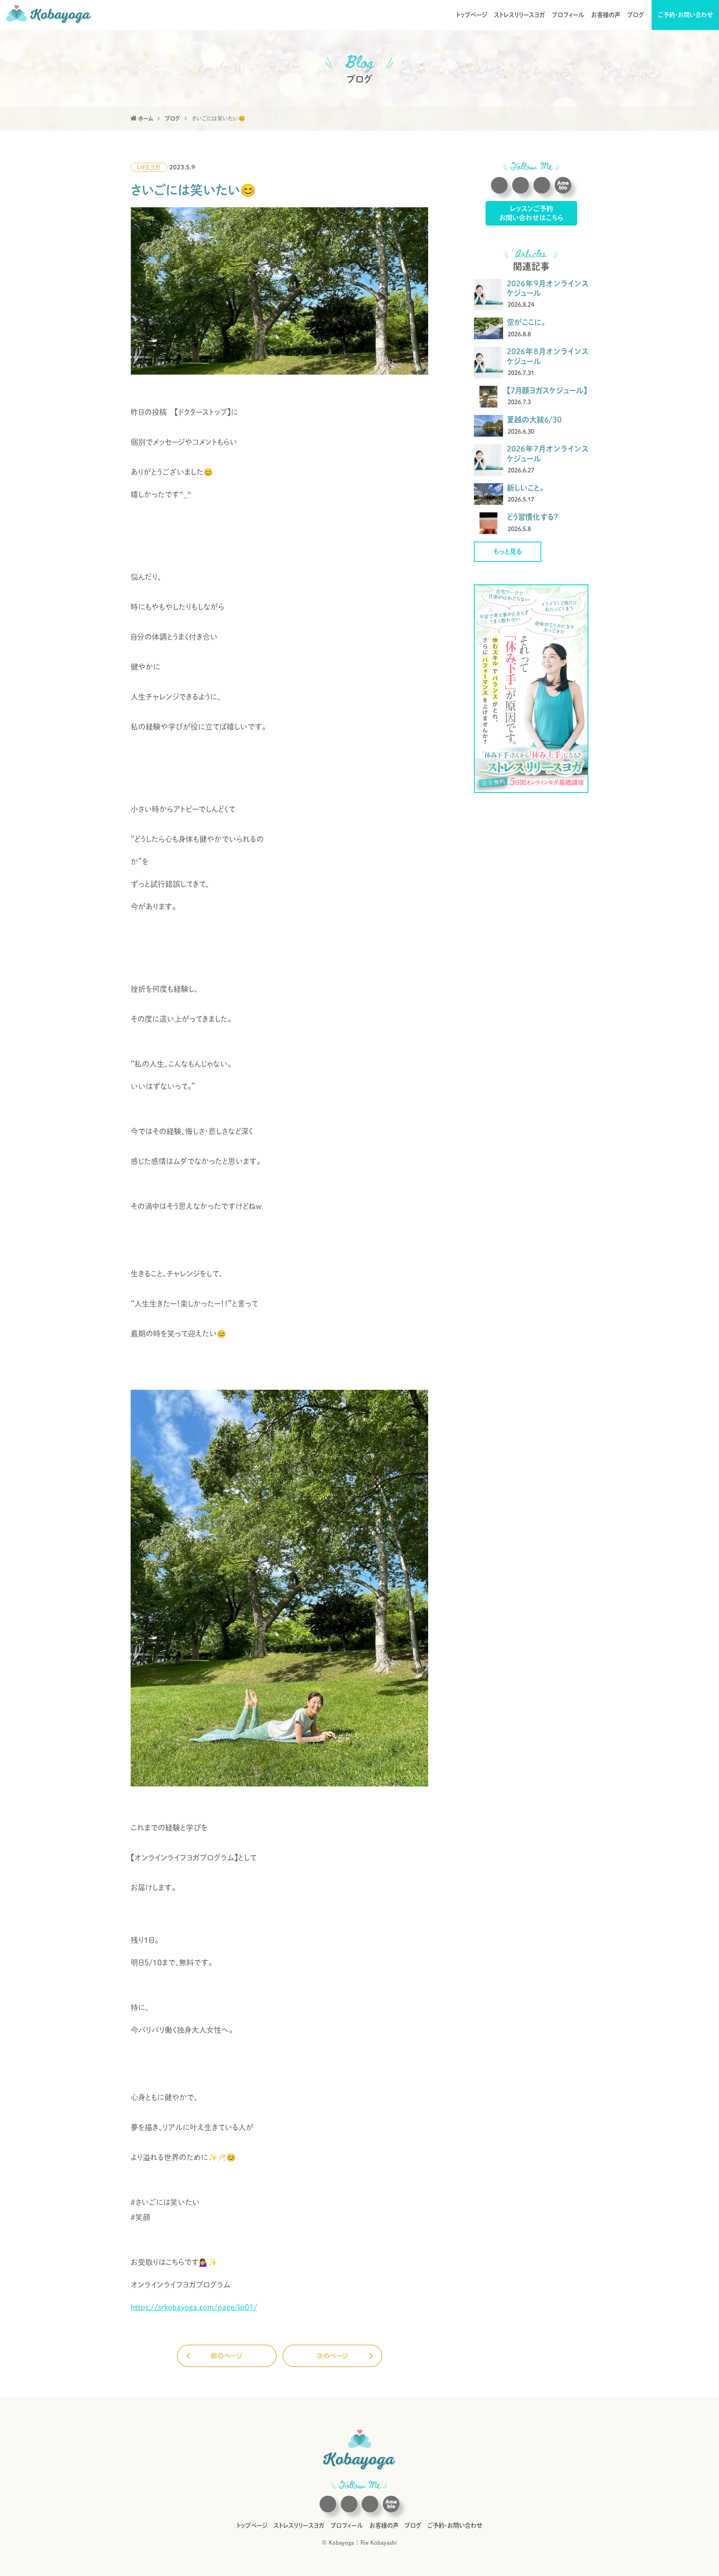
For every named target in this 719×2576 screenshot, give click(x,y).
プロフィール (568, 15)
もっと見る (508, 551)
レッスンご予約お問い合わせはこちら (531, 213)
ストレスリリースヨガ (519, 15)
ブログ (636, 15)
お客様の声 (606, 15)
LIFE (143, 167)
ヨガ (155, 167)
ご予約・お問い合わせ (686, 15)
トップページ (472, 15)
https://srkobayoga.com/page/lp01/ (194, 2307)
